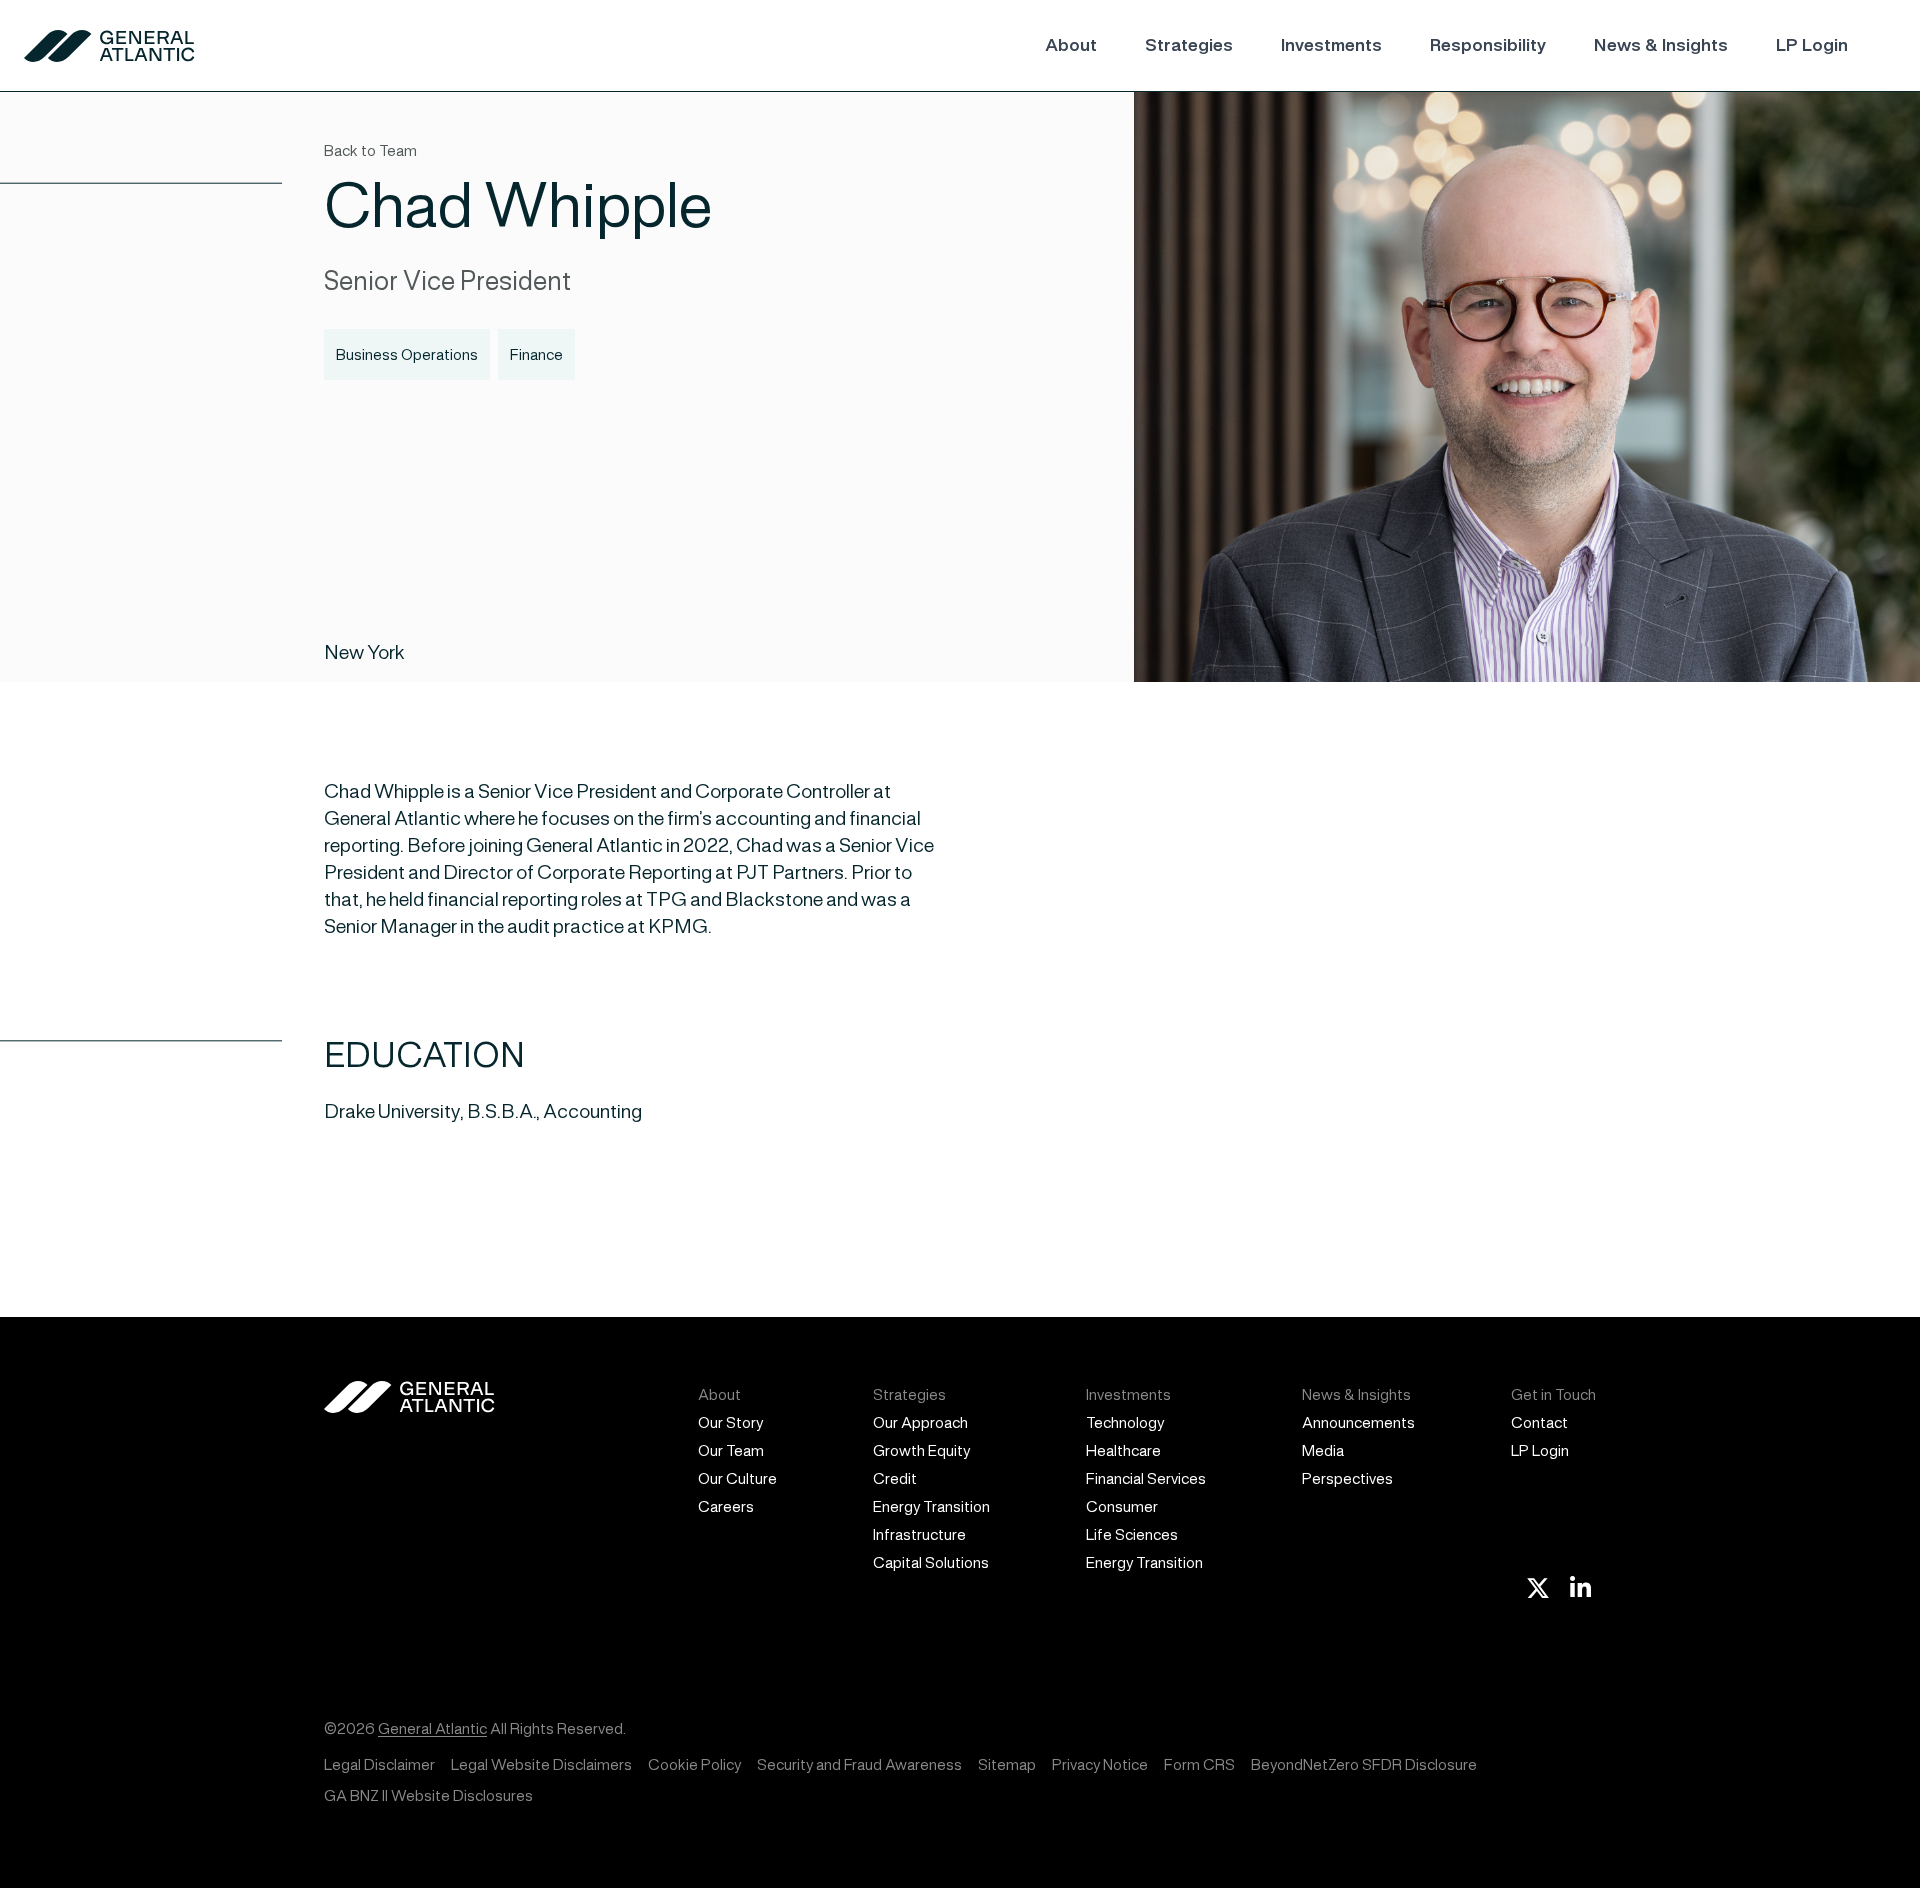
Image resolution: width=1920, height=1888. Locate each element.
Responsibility (1488, 45)
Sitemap (1007, 1764)
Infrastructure (919, 1534)
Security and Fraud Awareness (859, 1764)
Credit (895, 1478)
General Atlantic (432, 1728)
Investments (1331, 45)
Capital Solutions (931, 1562)
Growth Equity (921, 1450)
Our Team (731, 1450)
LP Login (1812, 45)
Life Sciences (1132, 1534)
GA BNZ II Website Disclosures (428, 1795)
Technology (1125, 1422)
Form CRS (1199, 1764)
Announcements (1358, 1422)
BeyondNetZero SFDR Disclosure (1364, 1764)
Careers (726, 1506)
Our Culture (737, 1478)
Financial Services (1146, 1478)
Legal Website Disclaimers (541, 1764)
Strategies (1189, 45)
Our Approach (920, 1422)
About (1071, 45)
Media (1323, 1450)
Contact (1539, 1422)
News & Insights (1661, 45)
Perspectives (1347, 1478)
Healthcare (1123, 1450)
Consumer (1122, 1506)
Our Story (730, 1422)
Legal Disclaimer (379, 1764)
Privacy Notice (1100, 1764)
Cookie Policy (694, 1764)
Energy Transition (931, 1506)
